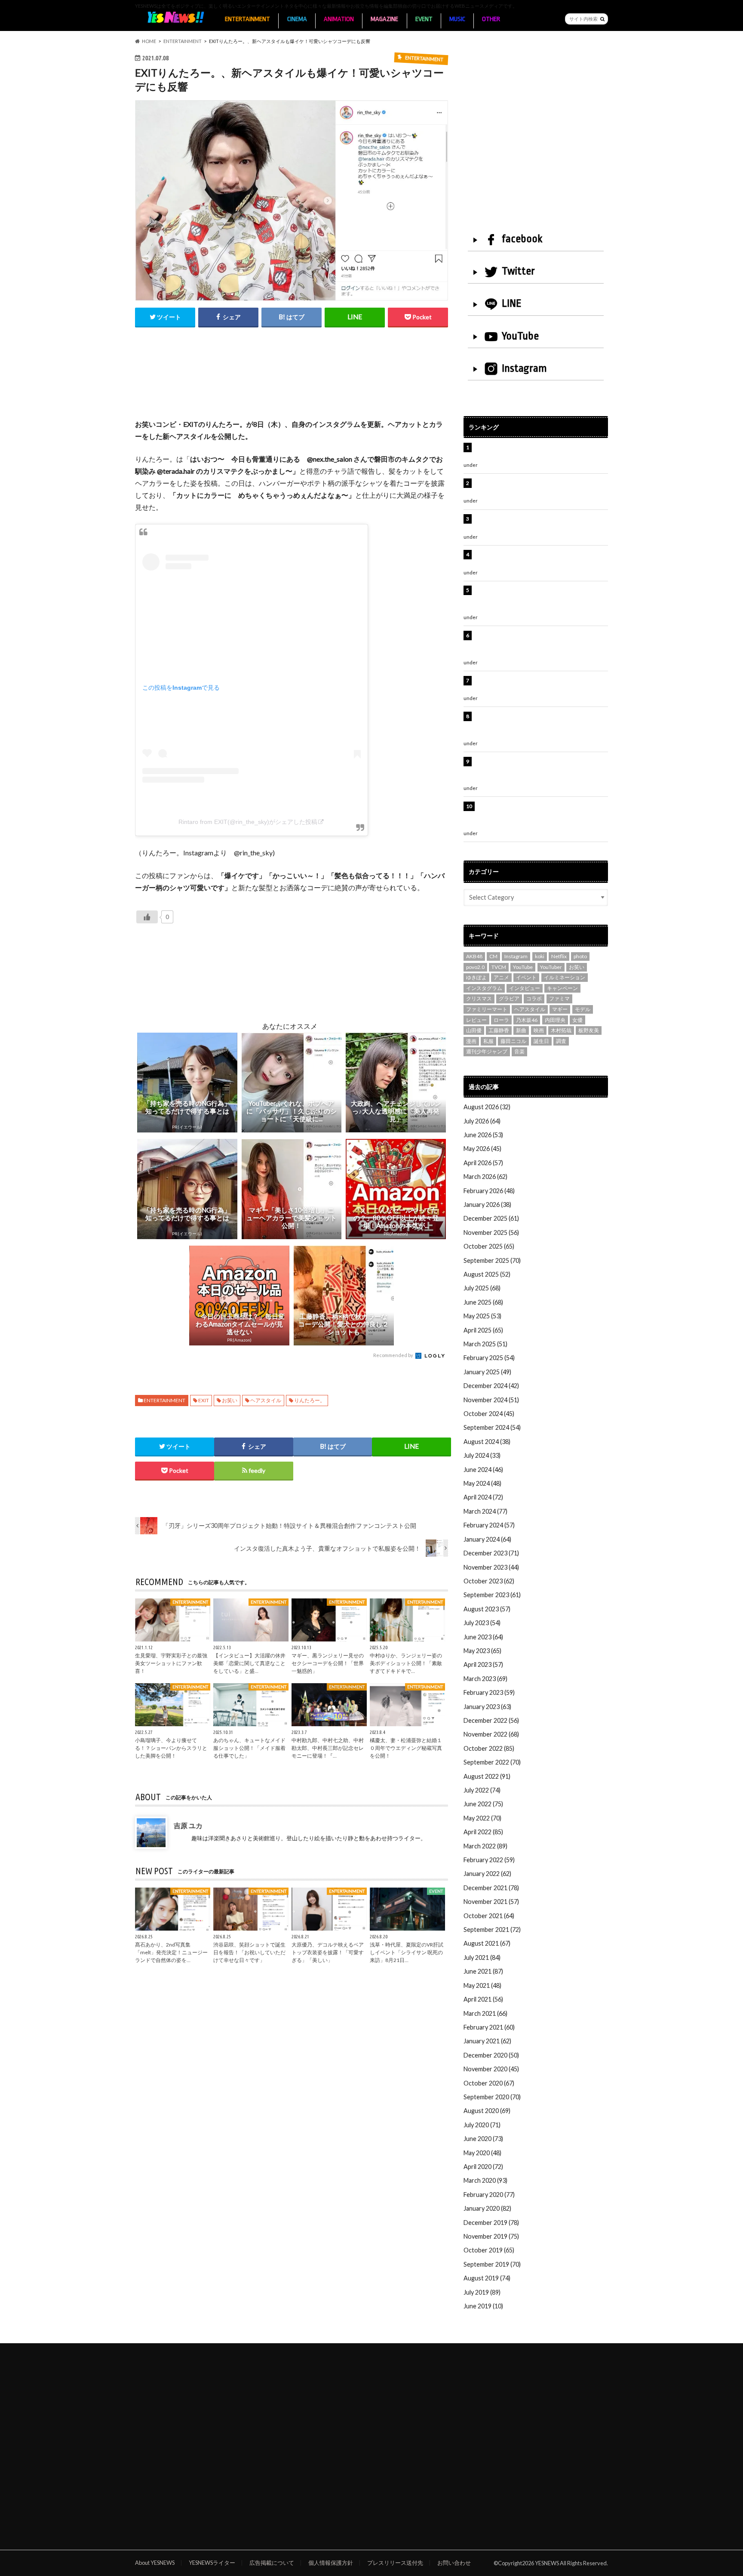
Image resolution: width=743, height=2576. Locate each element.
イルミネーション (565, 977)
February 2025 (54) (489, 1358)
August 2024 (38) (487, 1442)
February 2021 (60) (489, 2027)
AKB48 (474, 956)
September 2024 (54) (492, 1427)
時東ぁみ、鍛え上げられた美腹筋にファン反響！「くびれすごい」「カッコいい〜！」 (537, 559)
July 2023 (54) (482, 1623)
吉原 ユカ (188, 1825)
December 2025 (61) (491, 1218)
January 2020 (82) (487, 2208)
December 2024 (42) (491, 1386)
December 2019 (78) (491, 2223)
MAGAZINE (384, 19)
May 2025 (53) (482, 1316)
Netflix (559, 956)
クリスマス (479, 998)
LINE (512, 303)
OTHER (491, 19)
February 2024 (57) (489, 1525)
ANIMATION (339, 19)
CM (493, 956)
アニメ (501, 977)
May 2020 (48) (482, 2153)
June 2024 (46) (483, 1470)
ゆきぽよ (476, 977)
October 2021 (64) (489, 1916)
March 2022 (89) (485, 1846)
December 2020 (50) (491, 2055)
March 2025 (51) (485, 1344)
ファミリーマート (487, 1009)
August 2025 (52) (487, 1274)
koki (540, 956)
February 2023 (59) (489, 1692)
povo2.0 (475, 967)
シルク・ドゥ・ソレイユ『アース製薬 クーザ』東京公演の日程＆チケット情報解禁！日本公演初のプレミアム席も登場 (540, 725)
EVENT (424, 19)
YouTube (520, 336)
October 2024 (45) (489, 1414)
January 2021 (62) (487, 2041)
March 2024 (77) (485, 1511)
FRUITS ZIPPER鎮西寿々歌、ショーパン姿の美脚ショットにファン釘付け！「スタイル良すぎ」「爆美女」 (541, 645)
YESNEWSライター (212, 2563)
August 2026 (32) (487, 1107)
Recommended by (394, 1355)
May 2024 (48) (482, 1483)
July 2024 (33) (482, 1455)
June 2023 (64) (483, 1637)
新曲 (521, 1030)
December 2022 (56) (491, 1720)
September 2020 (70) (492, 2097)
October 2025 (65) (489, 1246)
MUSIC (457, 19)
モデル (583, 1009)
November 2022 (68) (491, 1734)
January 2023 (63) (487, 1707)
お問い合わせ (454, 2563)
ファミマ (559, 998)
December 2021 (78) (491, 1888)
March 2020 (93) (485, 2180)
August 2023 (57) (487, 1609)
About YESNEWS (155, 2563)
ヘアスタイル (266, 1400)
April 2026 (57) (483, 1163)
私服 (488, 1041)
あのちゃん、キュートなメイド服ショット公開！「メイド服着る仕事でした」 (249, 1748)
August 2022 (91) (487, 1776)
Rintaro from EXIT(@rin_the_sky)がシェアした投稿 (248, 822)
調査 (561, 1041)
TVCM (499, 967)
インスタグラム (484, 988)
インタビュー (525, 988)
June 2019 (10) (483, 2306)
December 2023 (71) (491, 1553)
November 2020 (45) (491, 2069)
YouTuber (551, 967)
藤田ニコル (513, 1041)
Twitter (518, 271)
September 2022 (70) (492, 1762)
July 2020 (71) (482, 2125)
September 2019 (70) (492, 2264)
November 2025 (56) (491, 1232)
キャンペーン (562, 988)
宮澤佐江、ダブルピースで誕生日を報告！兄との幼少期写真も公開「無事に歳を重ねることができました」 (540, 771)
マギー (560, 1009)
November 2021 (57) (491, 1902)
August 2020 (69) (487, 2111)
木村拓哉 (561, 1030)
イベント (526, 977)
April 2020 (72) (483, 2167)
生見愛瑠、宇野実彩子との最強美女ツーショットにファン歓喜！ (171, 1663)
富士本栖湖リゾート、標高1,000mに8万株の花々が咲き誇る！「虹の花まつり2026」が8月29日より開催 (542, 599)
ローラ (501, 1020)
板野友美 (589, 1030)
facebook (522, 239)
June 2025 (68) (483, 1302)
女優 (577, 1020)
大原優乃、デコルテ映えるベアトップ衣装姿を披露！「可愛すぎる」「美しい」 (328, 1952)
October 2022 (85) (489, 1748)
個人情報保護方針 (331, 2563)
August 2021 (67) (487, 1943)
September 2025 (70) (492, 1260)
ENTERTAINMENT (247, 19)
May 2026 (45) (482, 1149)
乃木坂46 (527, 1020)
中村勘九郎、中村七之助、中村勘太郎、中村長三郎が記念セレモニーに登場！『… (328, 1748)
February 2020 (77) (489, 2195)
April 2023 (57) (483, 1664)
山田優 (474, 1030)
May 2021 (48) (482, 1985)
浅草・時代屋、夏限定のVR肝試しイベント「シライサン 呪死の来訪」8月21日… (407, 1952)
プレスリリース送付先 (395, 2563)
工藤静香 (499, 1030)
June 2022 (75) (483, 1804)
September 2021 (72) (492, 1930)
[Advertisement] (292, 383)
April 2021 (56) (483, 1999)
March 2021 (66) (485, 2013)
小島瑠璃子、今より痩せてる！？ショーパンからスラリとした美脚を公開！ (171, 1748)
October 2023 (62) (489, 1581)
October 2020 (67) (489, 2083)
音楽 (519, 1051)
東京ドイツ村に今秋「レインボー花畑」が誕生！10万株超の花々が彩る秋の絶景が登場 (537, 523)
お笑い (230, 1400)
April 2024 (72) (483, 1497)
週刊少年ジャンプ (487, 1051)
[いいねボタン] (147, 917)
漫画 (471, 1041)
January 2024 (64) (487, 1539)
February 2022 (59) (489, 1860)
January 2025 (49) (487, 1372)
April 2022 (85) (483, 1832)
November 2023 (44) (491, 1567)
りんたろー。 (310, 1400)
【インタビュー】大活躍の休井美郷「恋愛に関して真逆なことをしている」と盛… (249, 1663)
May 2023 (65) (482, 1651)
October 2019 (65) (489, 2250)
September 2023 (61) (492, 1595)
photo (580, 956)
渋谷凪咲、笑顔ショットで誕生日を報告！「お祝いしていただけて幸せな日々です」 (249, 1952)
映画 (539, 1030)
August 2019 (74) (487, 2278)
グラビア (509, 998)
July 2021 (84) (482, 1957)
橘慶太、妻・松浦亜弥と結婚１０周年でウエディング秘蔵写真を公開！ (406, 1748)
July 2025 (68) (482, 1288)
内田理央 (555, 1020)
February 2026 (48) (489, 1191)
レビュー (476, 1020)
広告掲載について (272, 2563)
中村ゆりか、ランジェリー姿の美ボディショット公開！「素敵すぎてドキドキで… (406, 1663)
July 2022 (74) (482, 1790)
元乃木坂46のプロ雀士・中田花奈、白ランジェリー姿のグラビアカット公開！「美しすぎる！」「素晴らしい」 (540, 815)
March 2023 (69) (485, 1679)
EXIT (204, 1400)
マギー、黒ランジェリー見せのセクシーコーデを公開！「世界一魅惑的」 (328, 1663)
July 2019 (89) (482, 2292)
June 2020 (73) (483, 2139)
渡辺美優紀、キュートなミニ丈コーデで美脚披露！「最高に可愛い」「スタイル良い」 (540, 685)
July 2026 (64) (482, 1121)
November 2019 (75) (491, 2236)
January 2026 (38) (487, 1205)
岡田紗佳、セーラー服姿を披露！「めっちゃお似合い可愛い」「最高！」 (540, 452)
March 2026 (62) (485, 1177)
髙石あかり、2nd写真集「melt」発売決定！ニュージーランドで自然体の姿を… (171, 1952)
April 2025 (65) (483, 1330)
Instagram (524, 368)
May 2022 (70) (482, 1818)
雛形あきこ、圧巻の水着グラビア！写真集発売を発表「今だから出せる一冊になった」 (540, 488)
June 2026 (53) (483, 1135)
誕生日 (541, 1041)
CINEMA (297, 19)
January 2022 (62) (487, 1874)
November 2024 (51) (491, 1400)
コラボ (534, 998)
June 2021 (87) (483, 1971)
